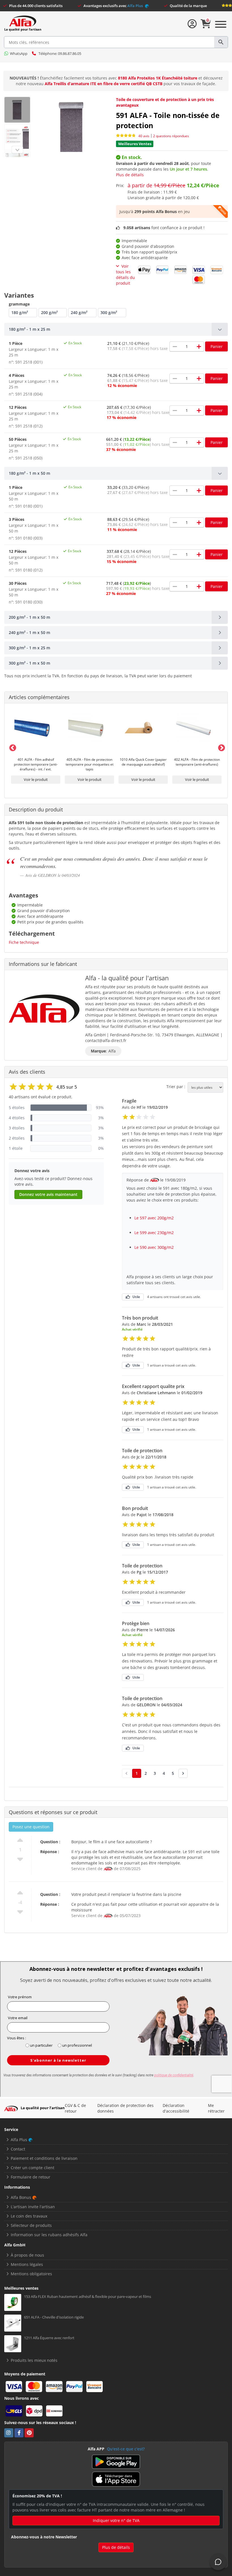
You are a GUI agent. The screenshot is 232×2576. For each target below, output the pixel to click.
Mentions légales (27, 2264)
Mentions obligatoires (31, 2274)
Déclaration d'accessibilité (176, 2108)
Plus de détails (130, 175)
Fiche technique (24, 942)
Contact (18, 2149)
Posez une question (31, 1827)
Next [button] (220, 747)
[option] (36, 747)
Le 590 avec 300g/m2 (154, 1247)
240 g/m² (79, 312)
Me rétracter (216, 2108)
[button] (116, 329)
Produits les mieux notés (34, 2360)
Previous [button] (12, 747)
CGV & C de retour (75, 2108)
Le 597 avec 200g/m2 (154, 1218)
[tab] (116, 329)
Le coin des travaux (29, 2216)
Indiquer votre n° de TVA (116, 2520)
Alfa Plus (136, 6)
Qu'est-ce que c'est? (126, 2449)
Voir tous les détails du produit (125, 275)
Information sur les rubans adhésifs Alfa (49, 2235)
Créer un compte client (33, 2168)
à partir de (173, 185)
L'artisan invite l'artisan (33, 2207)
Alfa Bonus (21, 2197)
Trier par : (176, 1087)
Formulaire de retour (31, 2177)
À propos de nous (27, 2255)
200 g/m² (49, 312)
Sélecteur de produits (31, 2225)
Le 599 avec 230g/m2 (154, 1233)
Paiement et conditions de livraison (44, 2158)
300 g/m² (109, 312)
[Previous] (17, 150)
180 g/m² (20, 312)
